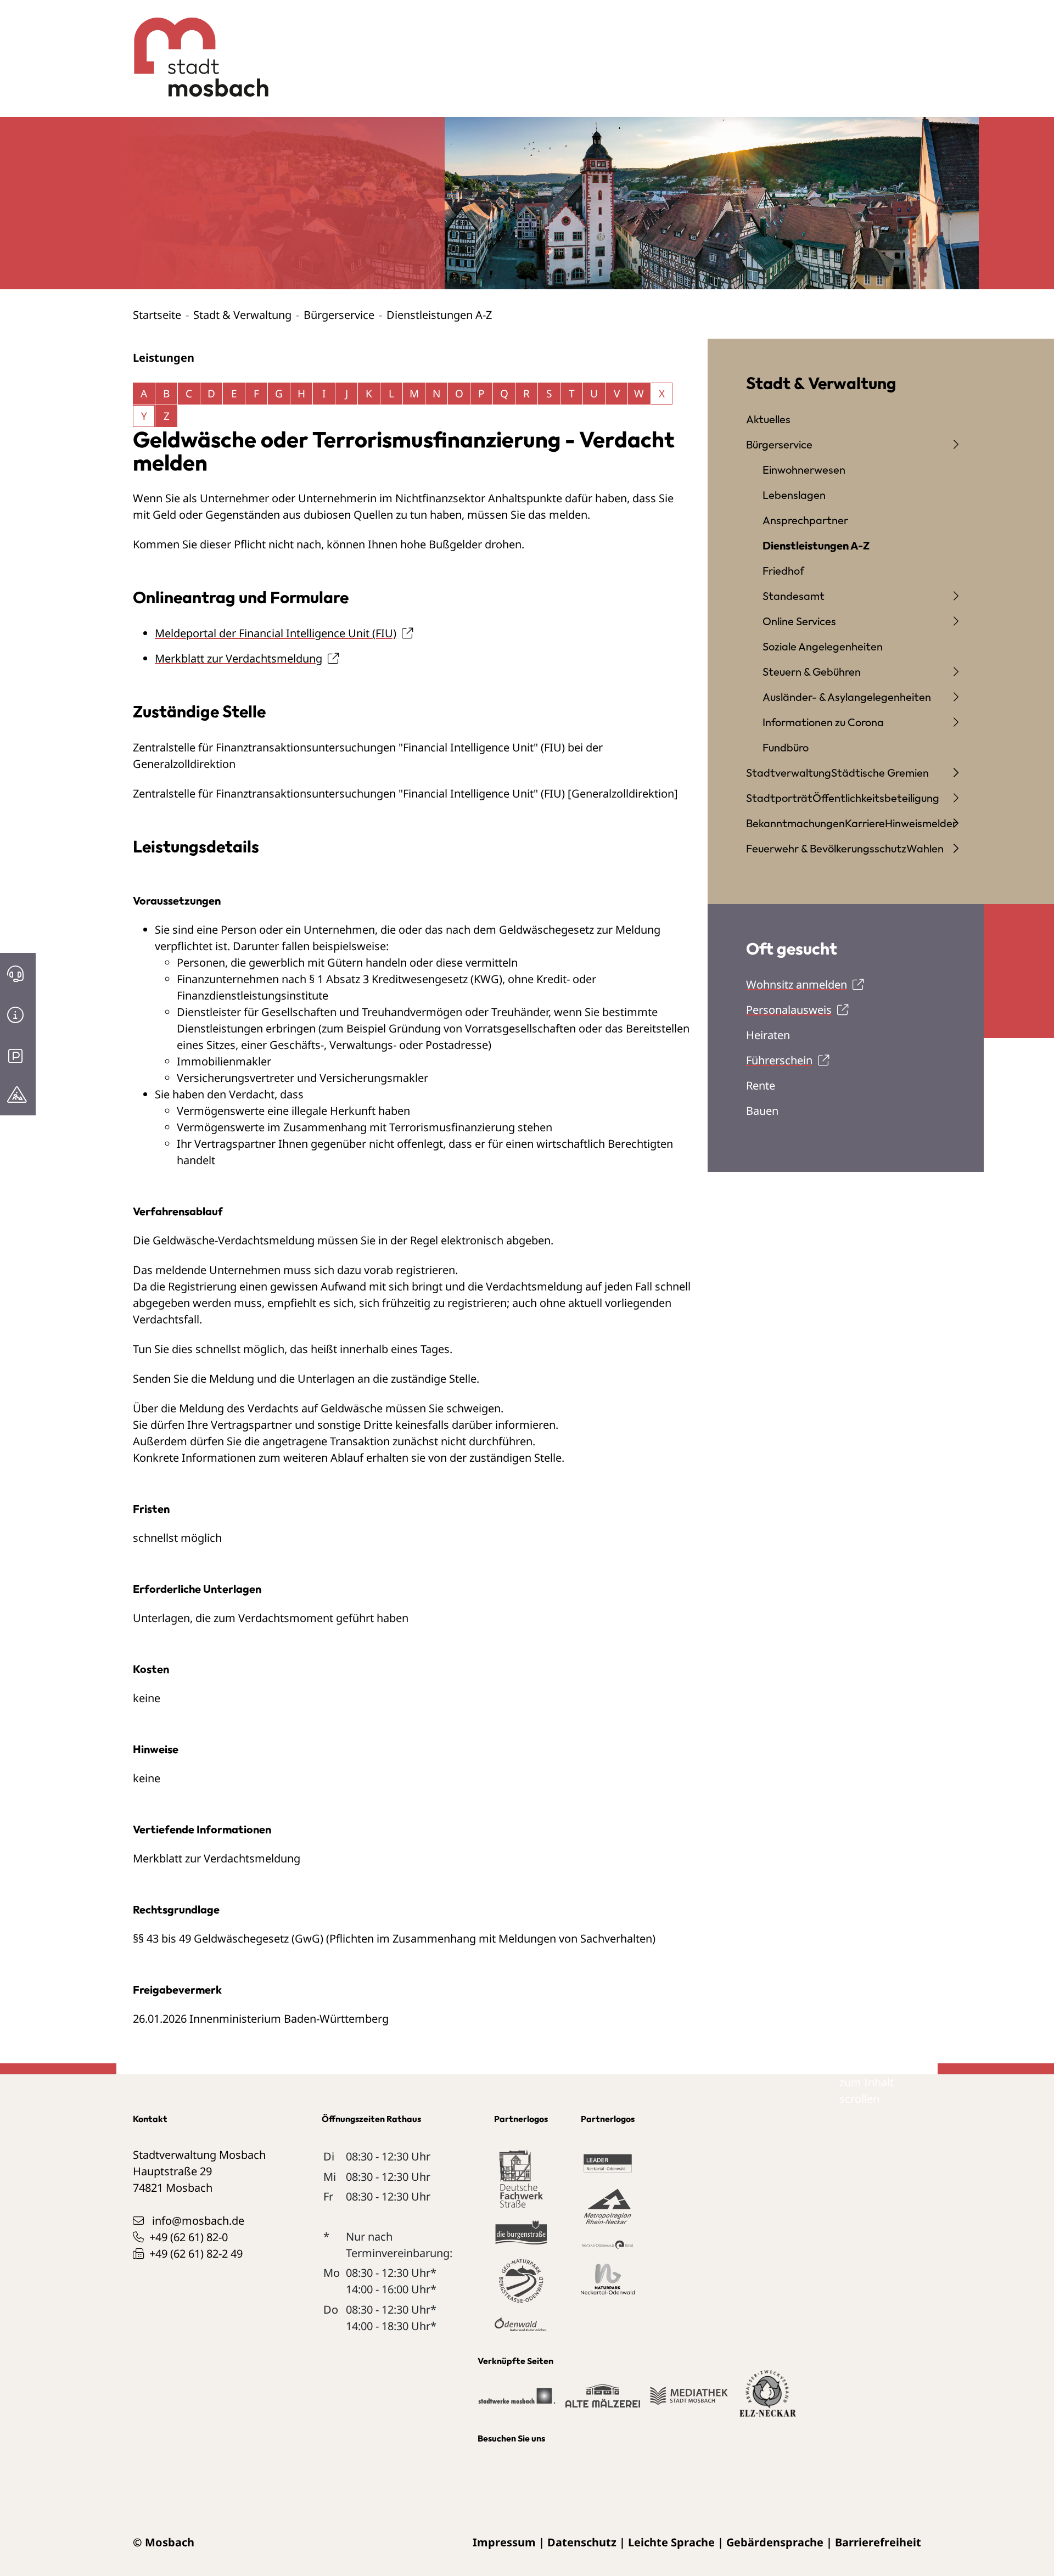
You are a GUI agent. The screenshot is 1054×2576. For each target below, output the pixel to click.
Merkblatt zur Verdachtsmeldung (239, 658)
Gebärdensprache (775, 2542)
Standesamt (794, 596)
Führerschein (779, 1060)
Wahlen (925, 848)
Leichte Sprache (671, 2542)
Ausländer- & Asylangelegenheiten (847, 697)
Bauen (762, 1111)
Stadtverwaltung (789, 773)
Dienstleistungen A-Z (816, 545)
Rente (761, 1085)
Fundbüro (786, 747)
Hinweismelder (921, 823)
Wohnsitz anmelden (797, 984)
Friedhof (783, 571)
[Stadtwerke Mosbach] (516, 2401)
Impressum (504, 2542)
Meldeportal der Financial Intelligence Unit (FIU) (276, 633)
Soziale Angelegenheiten (823, 646)
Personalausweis (789, 1010)
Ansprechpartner (805, 520)
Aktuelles (768, 419)
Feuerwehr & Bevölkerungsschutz (826, 848)
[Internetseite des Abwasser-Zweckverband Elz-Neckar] (768, 2400)
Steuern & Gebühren (812, 672)
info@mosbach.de (198, 2221)
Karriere (865, 823)
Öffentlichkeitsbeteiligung (876, 798)
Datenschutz (582, 2542)
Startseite (157, 315)
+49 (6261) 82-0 (189, 2237)
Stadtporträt (779, 798)
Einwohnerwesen (804, 470)
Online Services (799, 621)
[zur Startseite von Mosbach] (195, 49)
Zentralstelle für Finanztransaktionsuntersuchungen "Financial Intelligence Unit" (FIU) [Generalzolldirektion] (405, 793)
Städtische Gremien (880, 773)
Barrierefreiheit (878, 2542)
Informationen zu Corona (823, 722)
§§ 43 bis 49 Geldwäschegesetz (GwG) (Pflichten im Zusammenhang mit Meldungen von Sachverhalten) (394, 1938)
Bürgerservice (339, 315)
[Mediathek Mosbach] (689, 2401)
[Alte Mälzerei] (602, 2401)
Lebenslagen (794, 495)
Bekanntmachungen (795, 823)
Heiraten (768, 1035)
